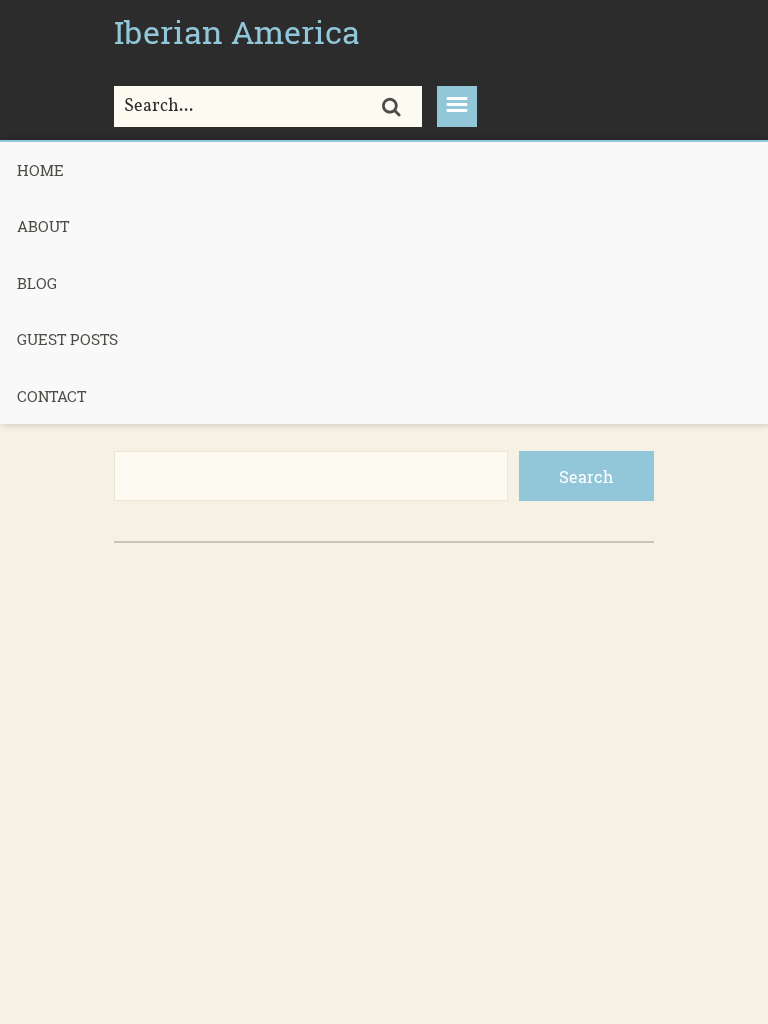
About (43, 226)
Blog (37, 283)
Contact (51, 396)
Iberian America (237, 31)
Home (40, 170)
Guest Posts (67, 339)
